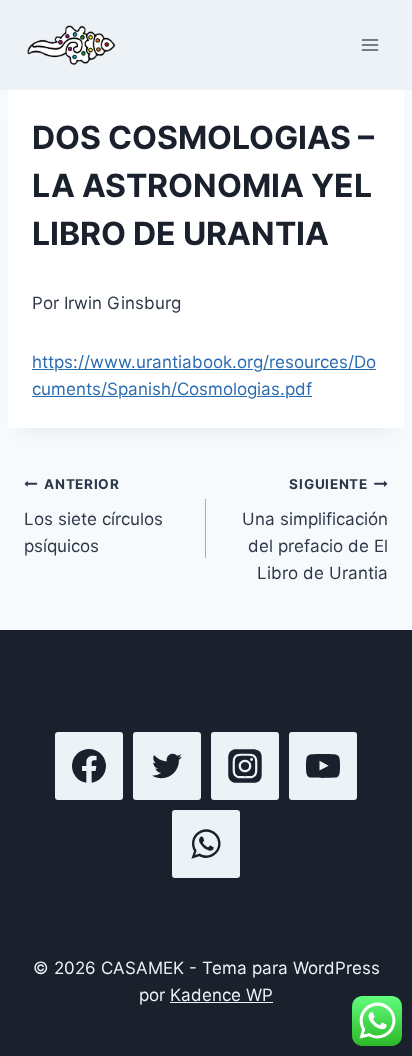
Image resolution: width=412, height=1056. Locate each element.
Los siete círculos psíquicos (93, 516)
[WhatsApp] (206, 844)
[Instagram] (245, 766)
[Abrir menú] (369, 44)
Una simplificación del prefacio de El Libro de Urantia (315, 529)
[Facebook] (89, 766)
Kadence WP (221, 995)
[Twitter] (167, 766)
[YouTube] (323, 766)
